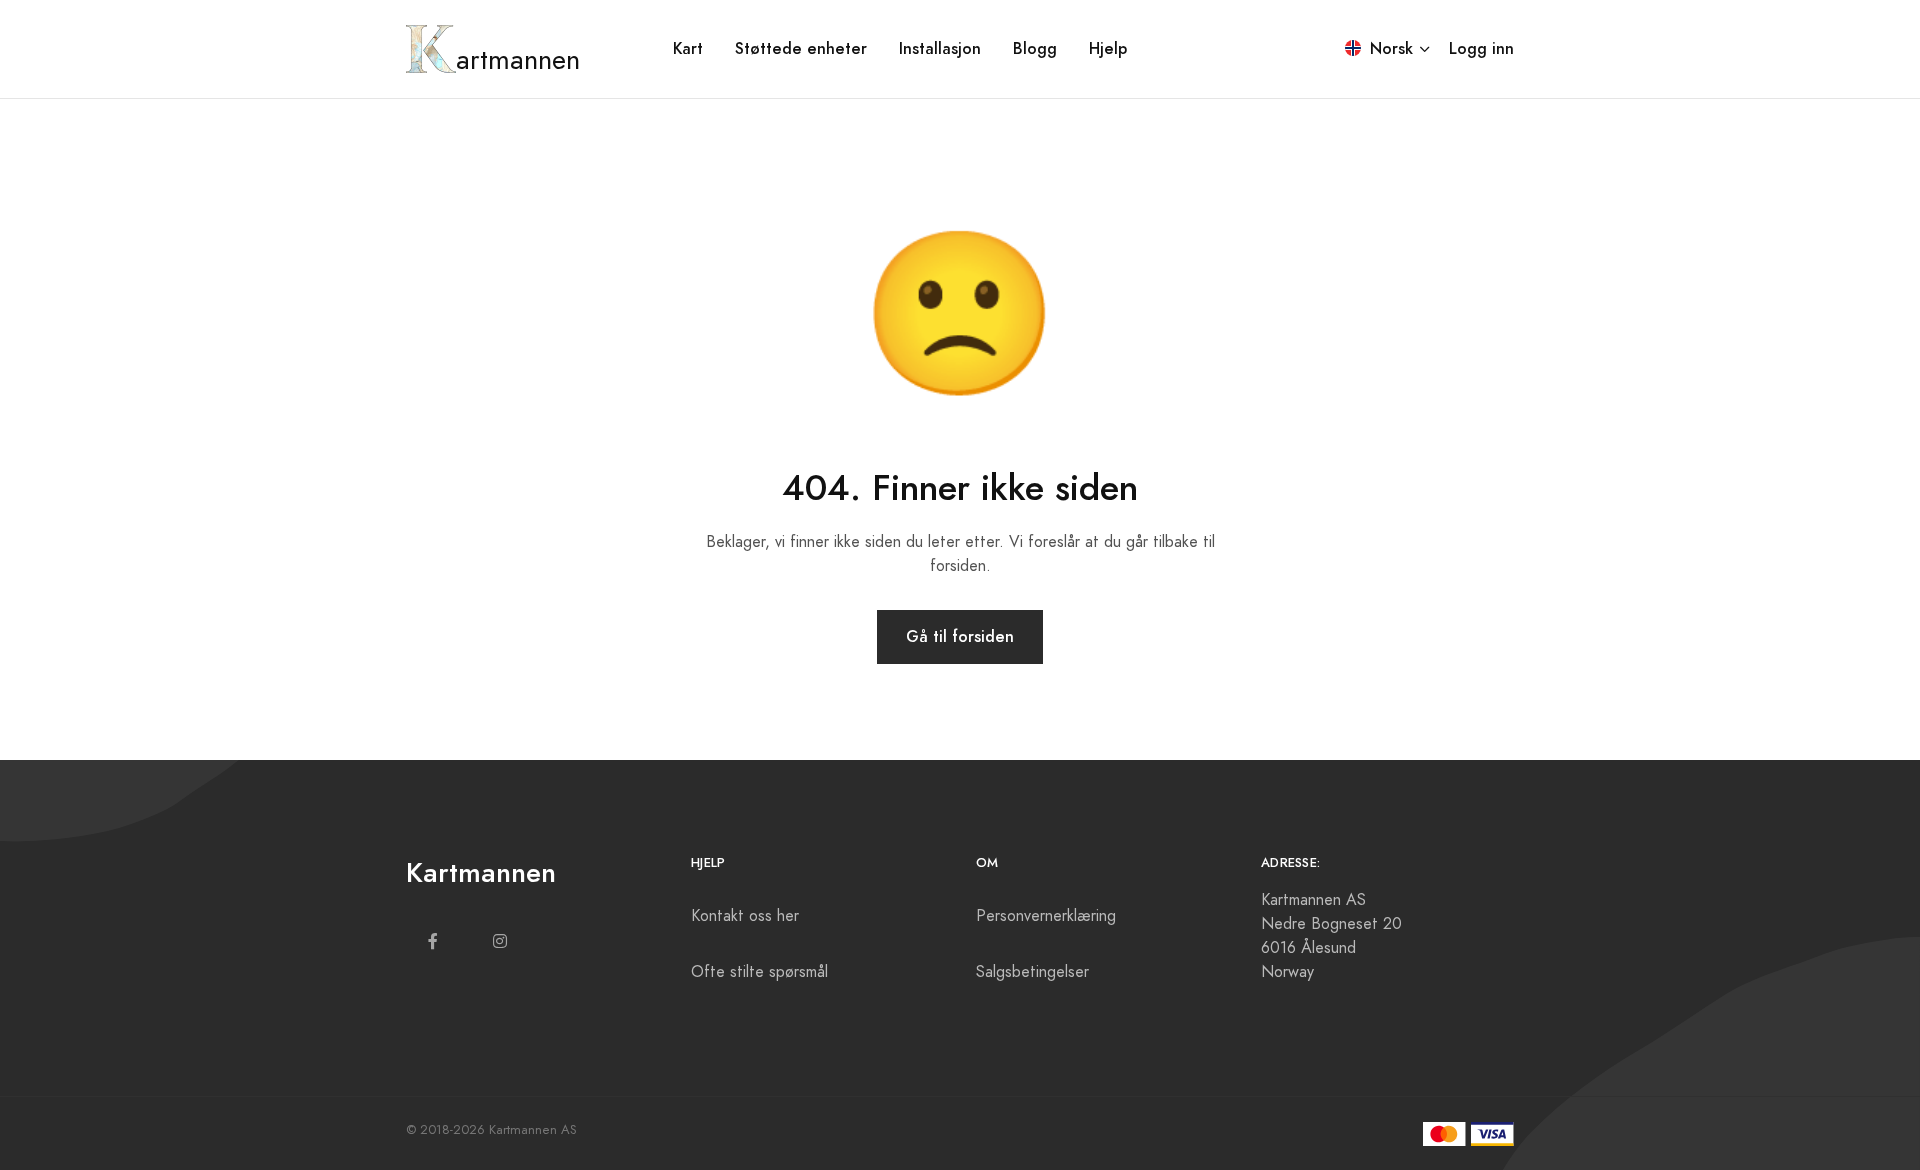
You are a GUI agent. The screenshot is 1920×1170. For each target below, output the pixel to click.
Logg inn (1481, 48)
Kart (688, 48)
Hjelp (1108, 48)
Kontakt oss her (745, 916)
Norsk (1389, 48)
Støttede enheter (801, 48)
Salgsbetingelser (1032, 972)
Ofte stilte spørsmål (759, 972)
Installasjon (940, 48)
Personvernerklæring (1046, 916)
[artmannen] (431, 49)
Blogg (1035, 48)
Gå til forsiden (960, 636)
